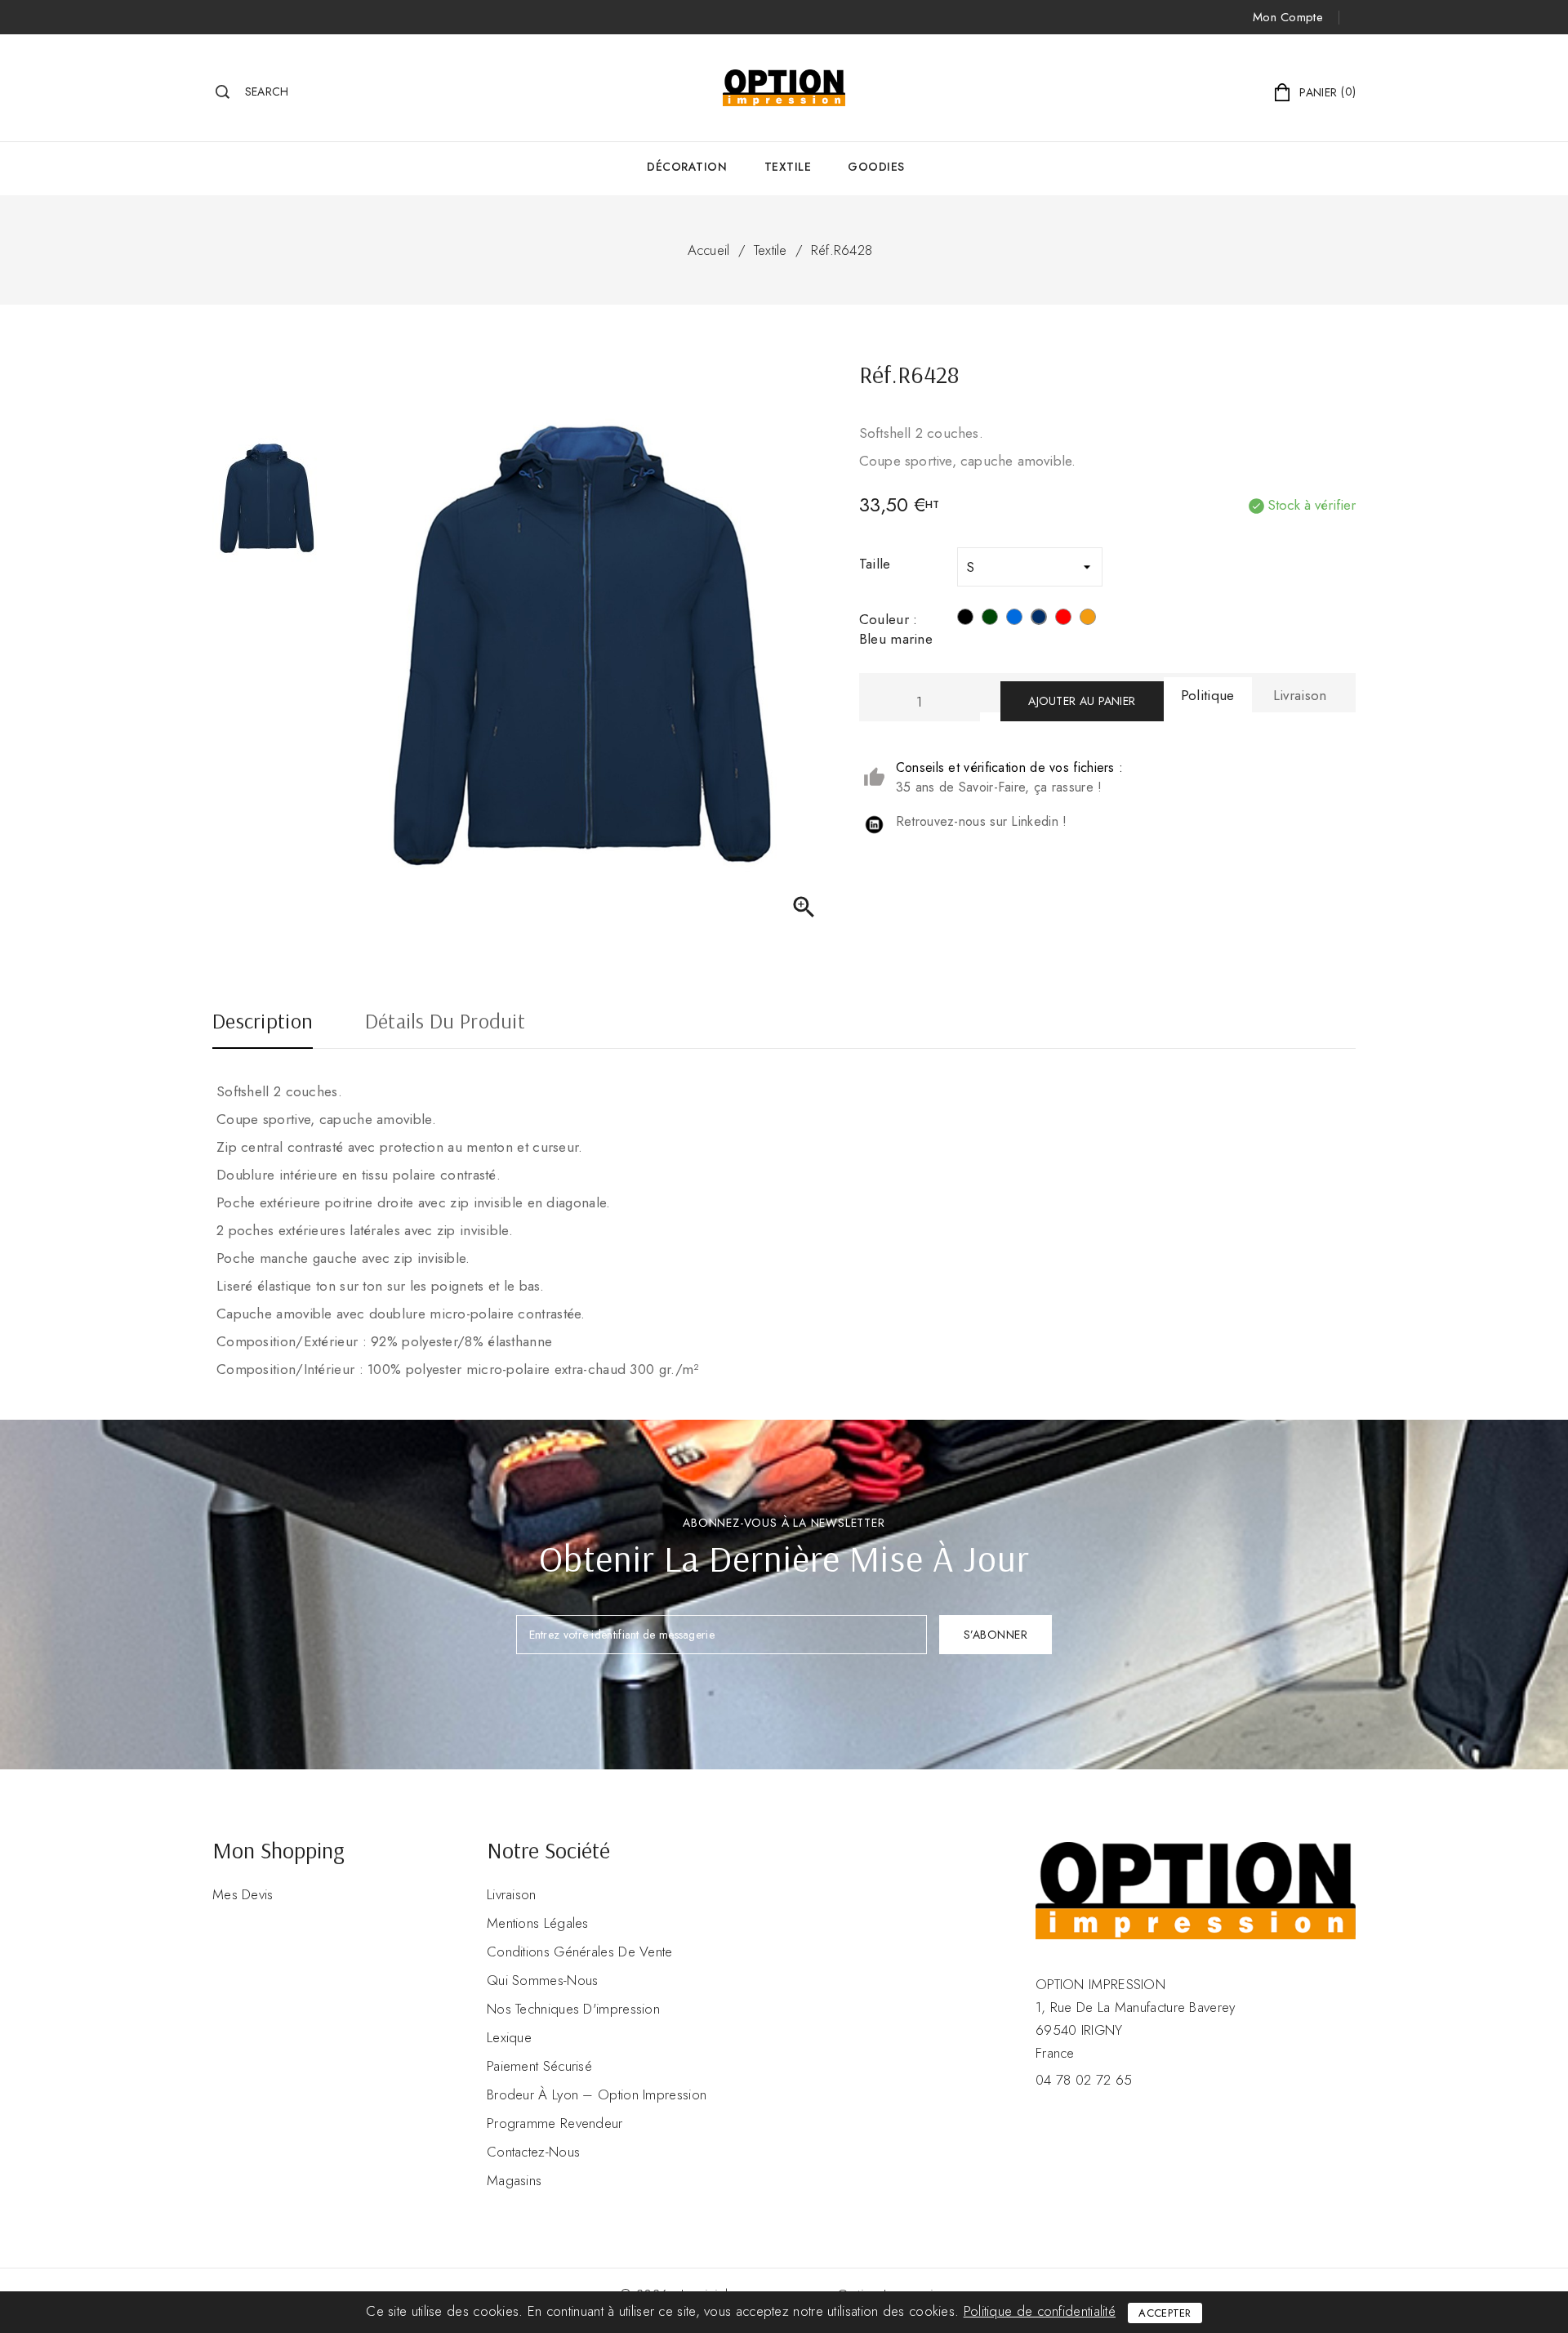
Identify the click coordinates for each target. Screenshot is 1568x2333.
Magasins (514, 2180)
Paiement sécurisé (539, 2066)
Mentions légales (538, 1923)
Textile (788, 167)
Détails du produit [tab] (445, 1023)
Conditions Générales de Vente (580, 1952)
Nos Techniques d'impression (573, 2009)
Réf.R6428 (842, 250)
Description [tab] (263, 1023)
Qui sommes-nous (543, 1980)
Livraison (512, 1894)
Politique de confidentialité (1040, 2311)
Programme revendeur (555, 2123)
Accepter (1165, 2313)
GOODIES (876, 167)
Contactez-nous (533, 2152)
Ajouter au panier (1082, 701)
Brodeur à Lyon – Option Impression (597, 2094)
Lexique (509, 2037)
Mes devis (243, 1894)
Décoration (687, 167)
